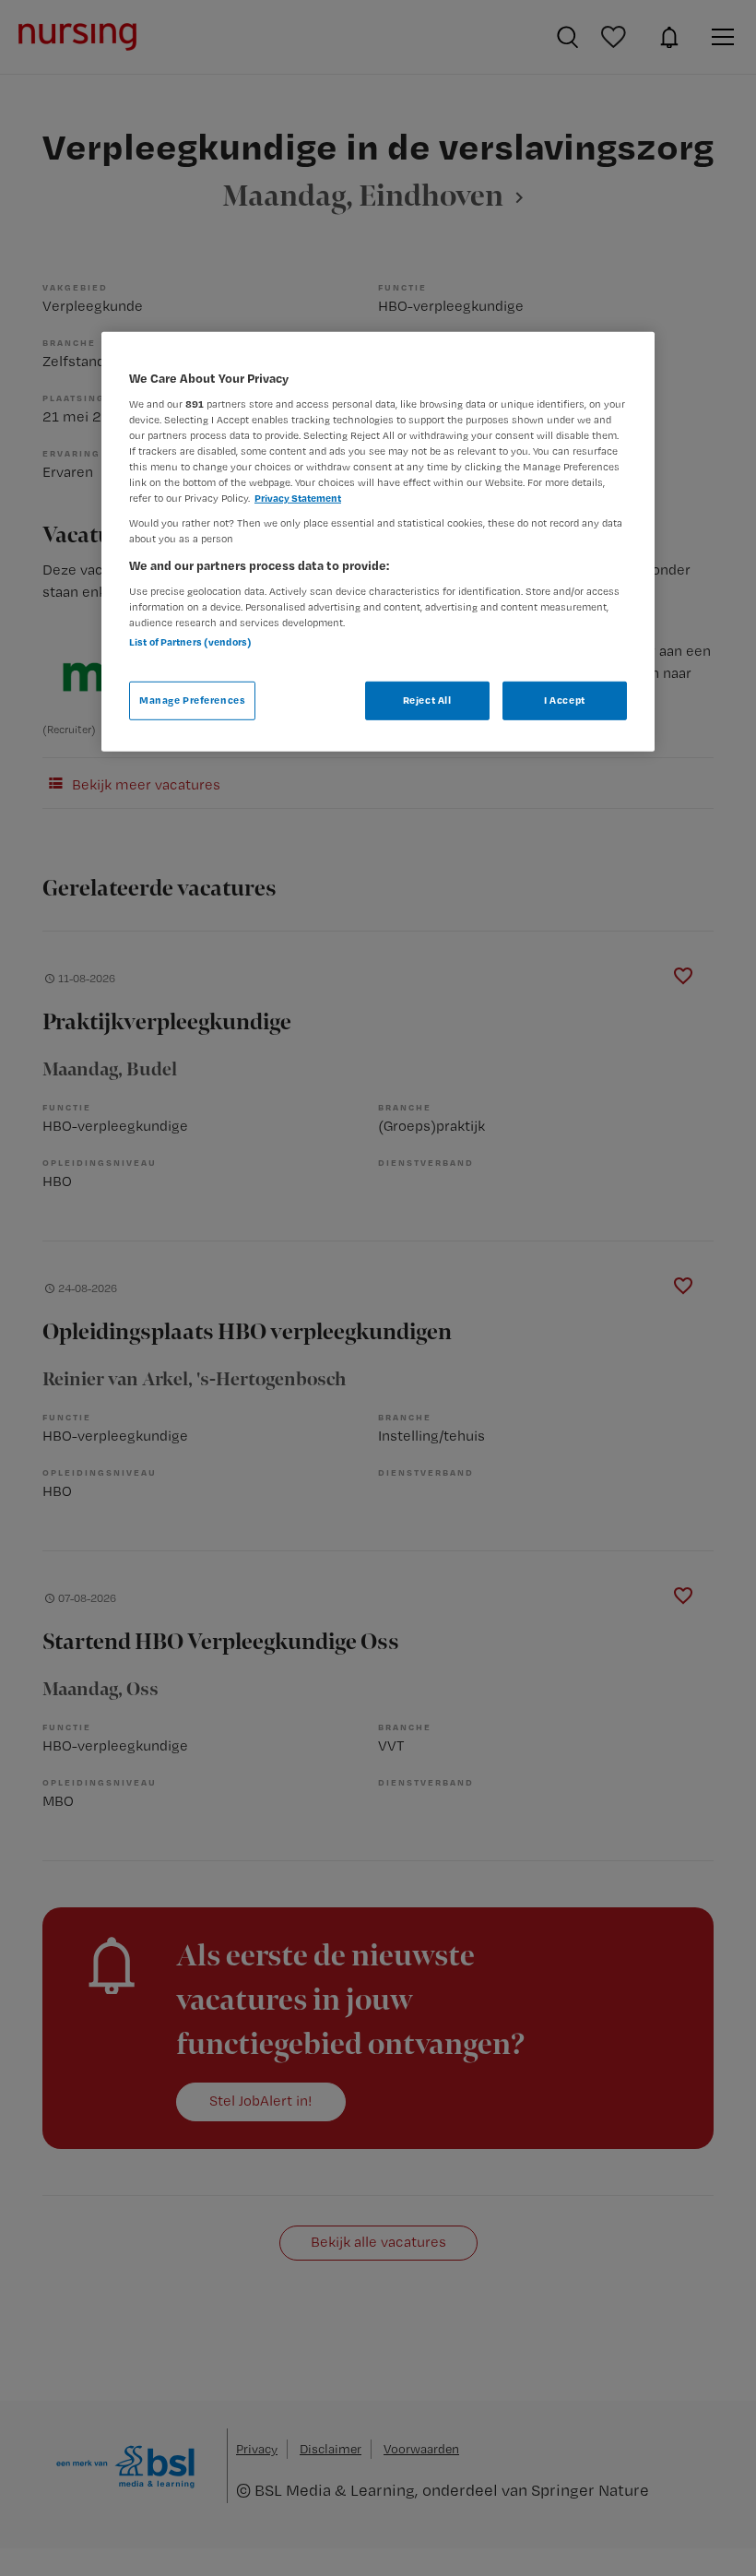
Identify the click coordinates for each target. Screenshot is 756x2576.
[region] (378, 542)
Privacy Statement (298, 498)
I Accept (565, 700)
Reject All (427, 700)
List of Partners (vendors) (190, 642)
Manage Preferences (192, 700)
